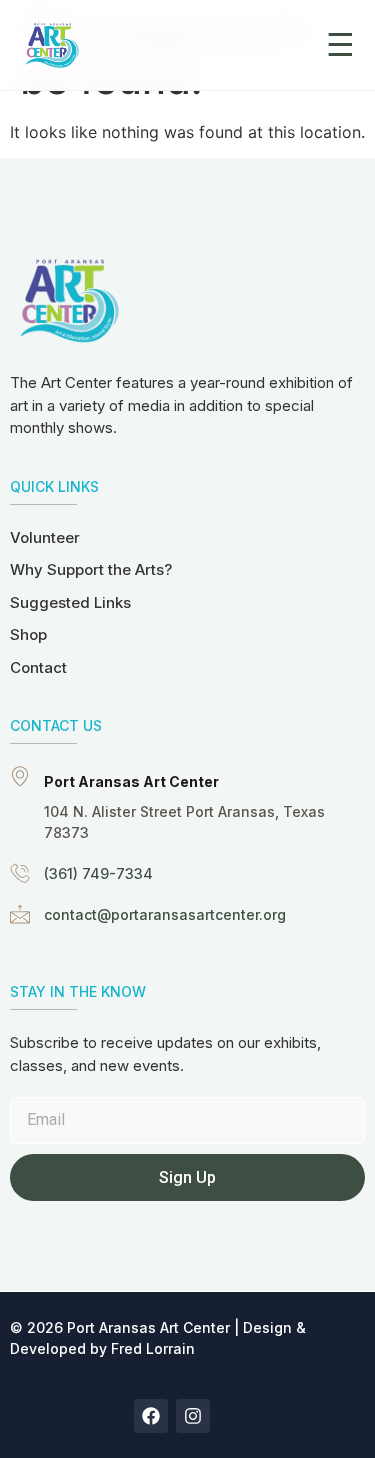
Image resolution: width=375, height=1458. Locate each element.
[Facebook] (151, 1416)
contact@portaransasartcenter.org (165, 914)
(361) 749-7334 (98, 873)
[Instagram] (193, 1416)
